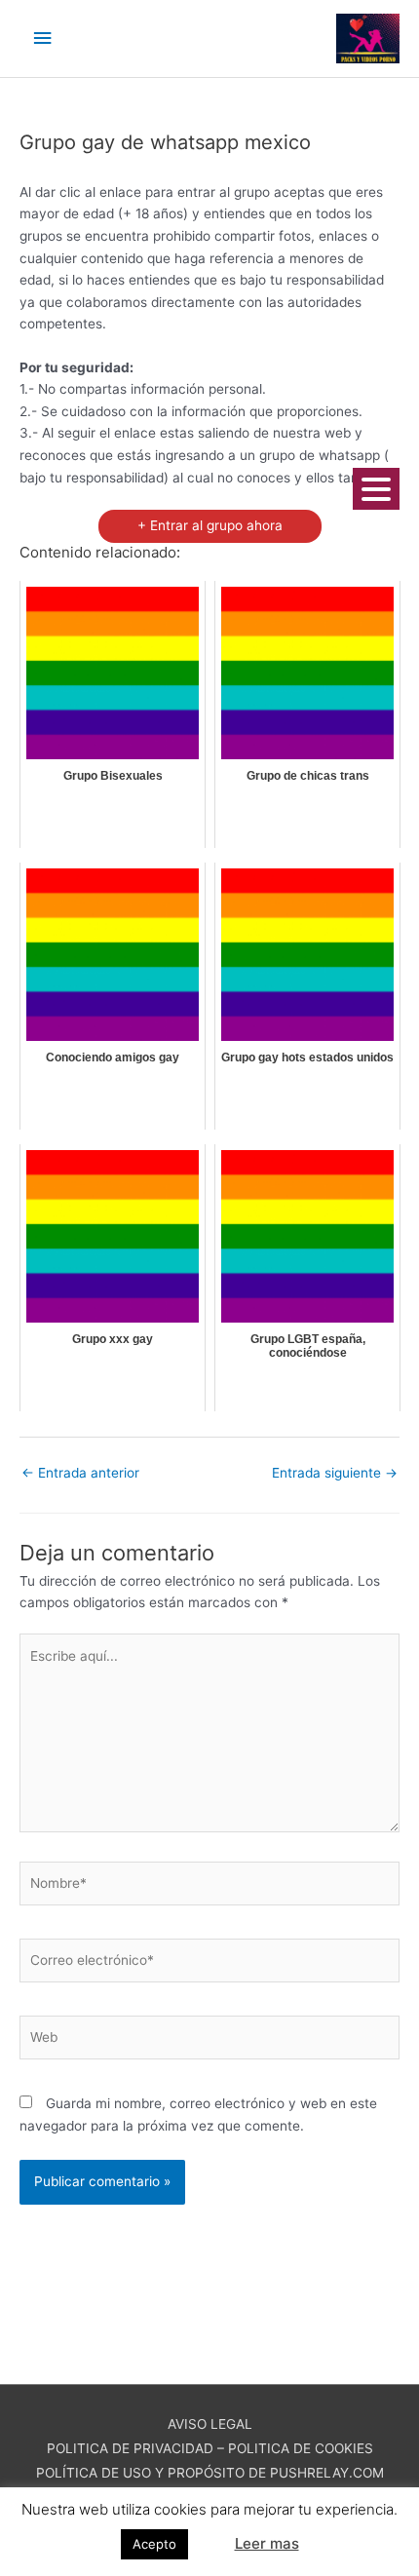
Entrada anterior (80, 1473)
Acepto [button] (154, 2544)
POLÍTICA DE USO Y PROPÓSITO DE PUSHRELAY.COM (210, 2473)
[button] (209, 2535)
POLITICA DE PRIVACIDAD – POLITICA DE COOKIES (210, 2448)
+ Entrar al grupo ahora (210, 525)
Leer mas (267, 2543)
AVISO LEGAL (210, 2424)
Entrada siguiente (335, 1473)
